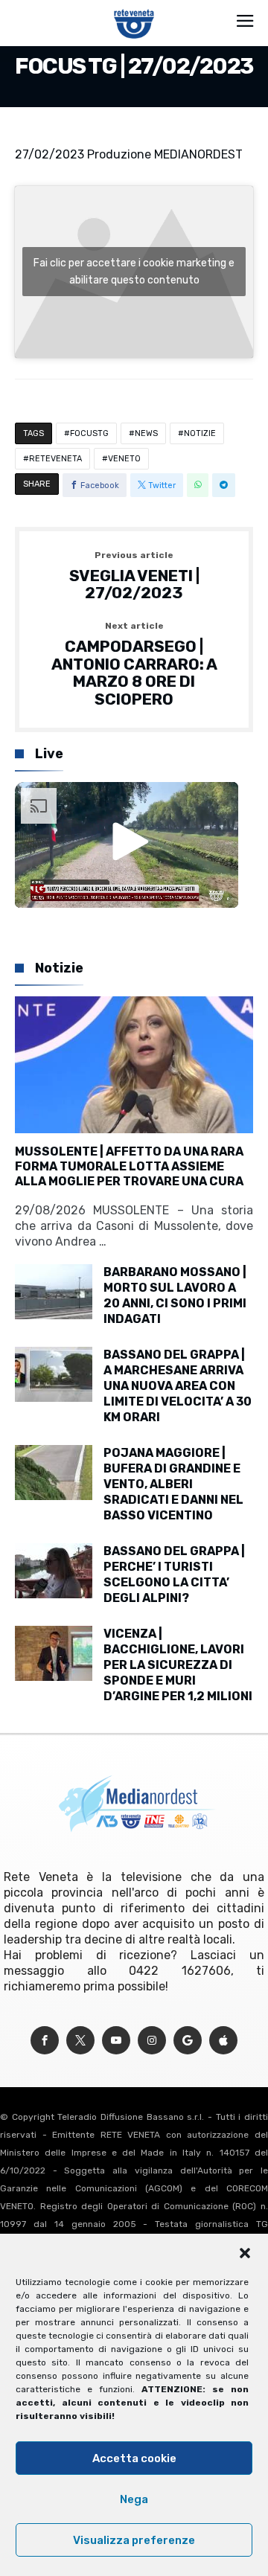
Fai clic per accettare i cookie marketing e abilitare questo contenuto (134, 272)
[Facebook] (45, 2041)
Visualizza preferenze (134, 2540)
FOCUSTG (89, 433)
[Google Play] (188, 2041)
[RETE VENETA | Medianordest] (134, 9)
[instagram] (152, 2041)
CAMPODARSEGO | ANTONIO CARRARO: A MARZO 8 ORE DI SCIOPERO (134, 665)
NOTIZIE (200, 433)
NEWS (146, 433)
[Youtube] (116, 2041)
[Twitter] (80, 2041)
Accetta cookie (134, 2458)
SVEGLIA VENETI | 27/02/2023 (134, 576)
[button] (245, 2253)
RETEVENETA (55, 459)
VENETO (124, 459)
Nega (134, 2499)
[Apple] (223, 2041)
